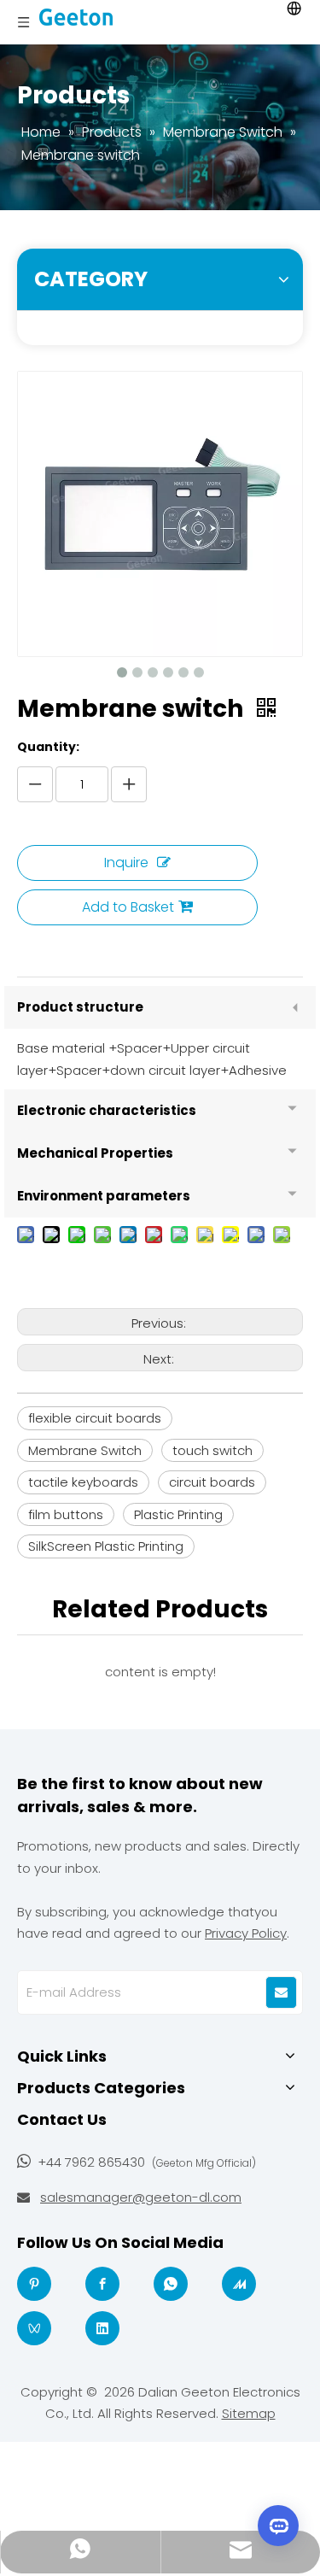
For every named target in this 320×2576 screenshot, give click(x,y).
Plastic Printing (178, 1514)
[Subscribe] (281, 1992)
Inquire (126, 863)
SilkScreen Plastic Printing (106, 1546)
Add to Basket (128, 907)
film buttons (66, 1514)
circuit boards (212, 1482)
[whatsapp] (171, 2284)
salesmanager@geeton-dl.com (141, 2197)
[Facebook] (102, 2284)
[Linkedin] (102, 2328)
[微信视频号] (34, 2328)
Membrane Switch (85, 1450)
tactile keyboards (83, 1482)
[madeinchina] (239, 2284)
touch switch (212, 1450)
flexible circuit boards (95, 1418)
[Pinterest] (34, 2284)
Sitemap (249, 2413)
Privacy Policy (246, 1933)
